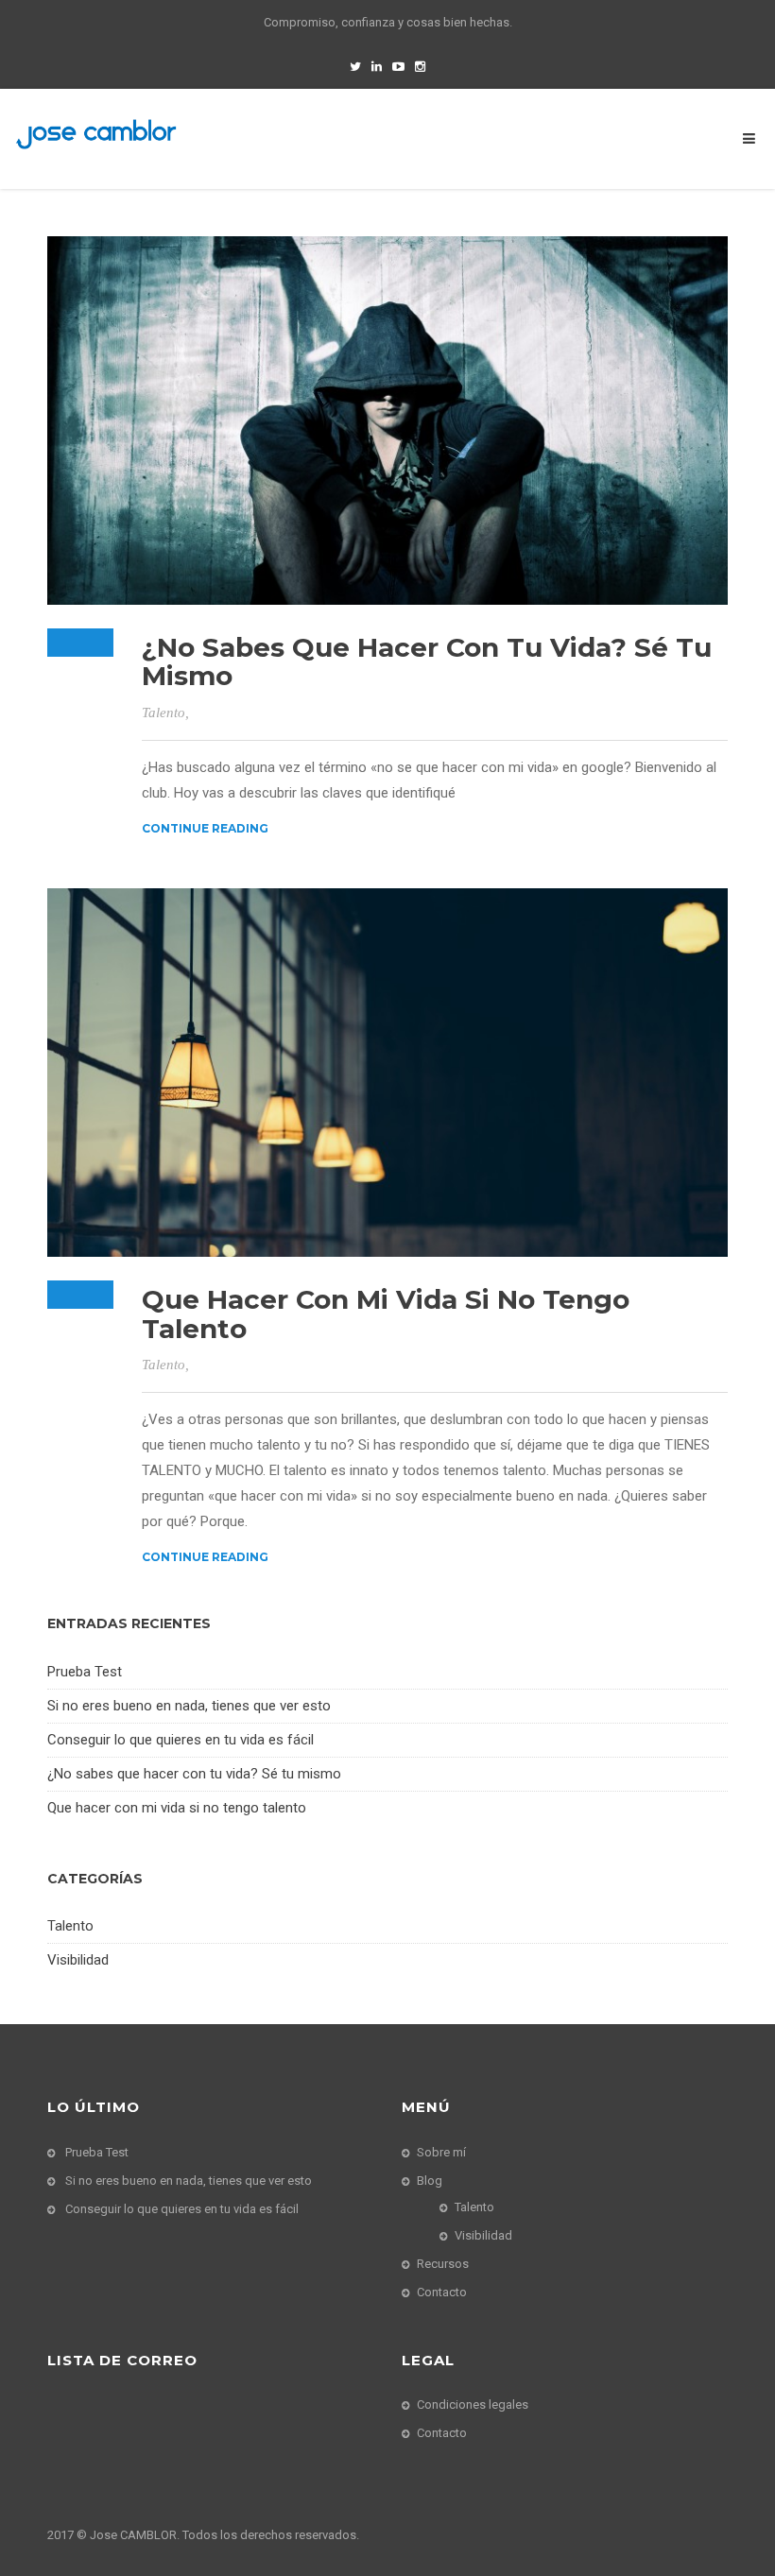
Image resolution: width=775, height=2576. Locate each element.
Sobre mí (441, 2152)
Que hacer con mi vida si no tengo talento (386, 1314)
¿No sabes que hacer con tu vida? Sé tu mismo (427, 662)
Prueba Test (85, 1672)
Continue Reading (205, 828)
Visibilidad (78, 1960)
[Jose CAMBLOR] (96, 133)
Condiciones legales (473, 2404)
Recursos (443, 2264)
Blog (430, 2181)
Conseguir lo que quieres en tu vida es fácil (181, 1740)
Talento (164, 713)
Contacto (442, 2292)
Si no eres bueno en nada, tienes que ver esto (189, 1706)
